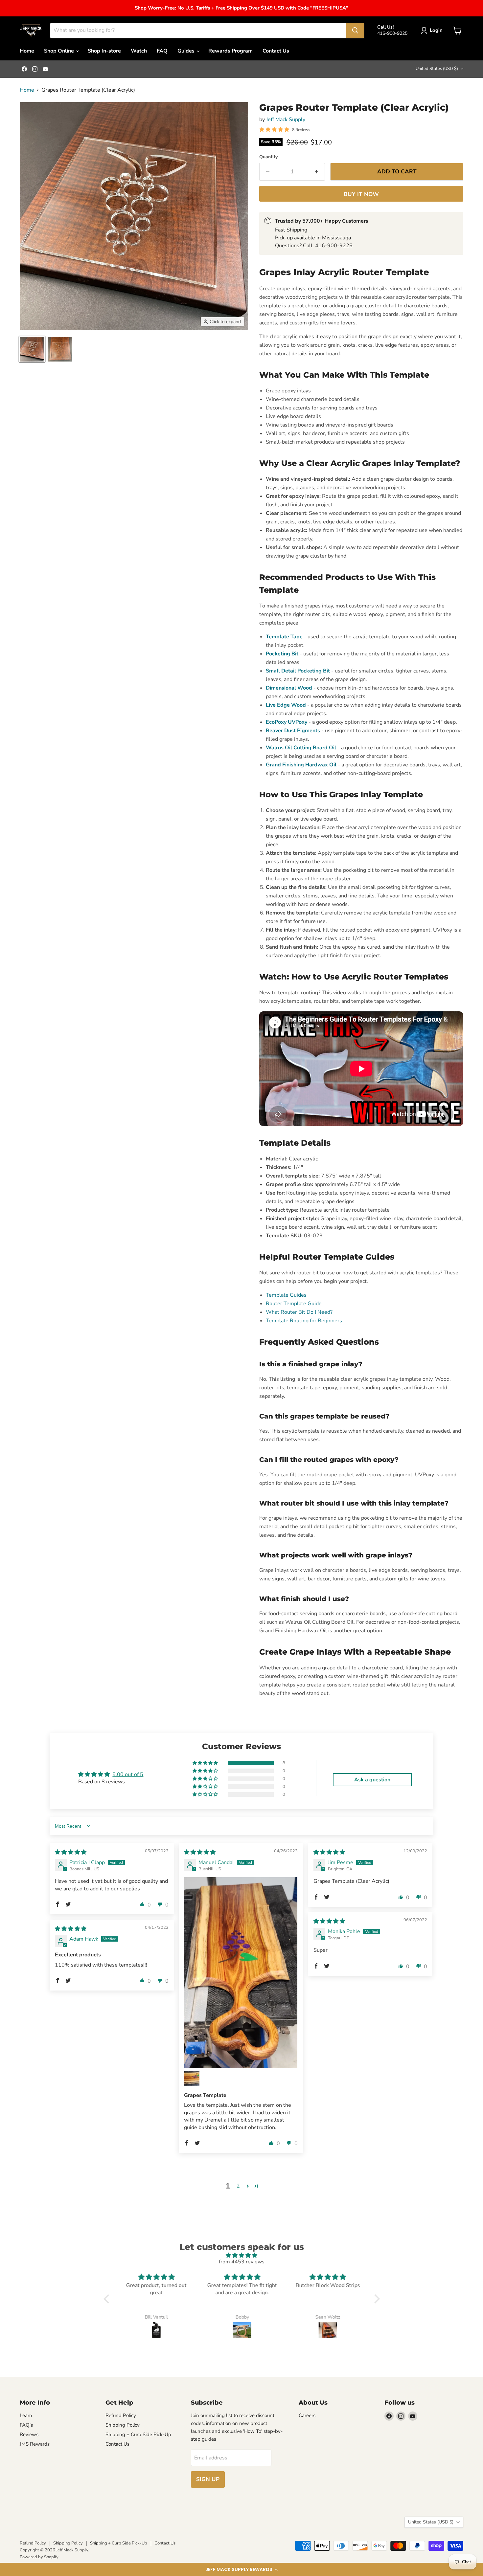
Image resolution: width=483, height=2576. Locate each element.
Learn (26, 2415)
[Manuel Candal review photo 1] (241, 1973)
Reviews (29, 2434)
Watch (139, 51)
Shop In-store (104, 51)
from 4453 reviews (242, 2262)
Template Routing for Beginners (304, 1321)
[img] (71, 1852)
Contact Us (276, 51)
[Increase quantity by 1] (317, 172)
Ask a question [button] (372, 1780)
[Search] (355, 31)
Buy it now (361, 194)
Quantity (268, 157)
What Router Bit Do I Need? (299, 1312)
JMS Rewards (35, 2444)
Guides (187, 51)
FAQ (162, 51)
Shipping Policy (123, 2425)
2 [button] (238, 2186)
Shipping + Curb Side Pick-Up (138, 2434)
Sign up (208, 2479)
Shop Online (60, 51)
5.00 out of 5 (128, 1774)
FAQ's (26, 2425)
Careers (307, 2415)
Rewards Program (230, 51)
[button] (241, 2569)
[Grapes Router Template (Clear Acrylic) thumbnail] (32, 349)
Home (27, 51)
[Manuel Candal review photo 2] (192, 2079)
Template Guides (286, 1295)
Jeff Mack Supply (286, 120)
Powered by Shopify (39, 2557)
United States (437, 69)
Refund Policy (121, 2415)
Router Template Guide (294, 1304)
